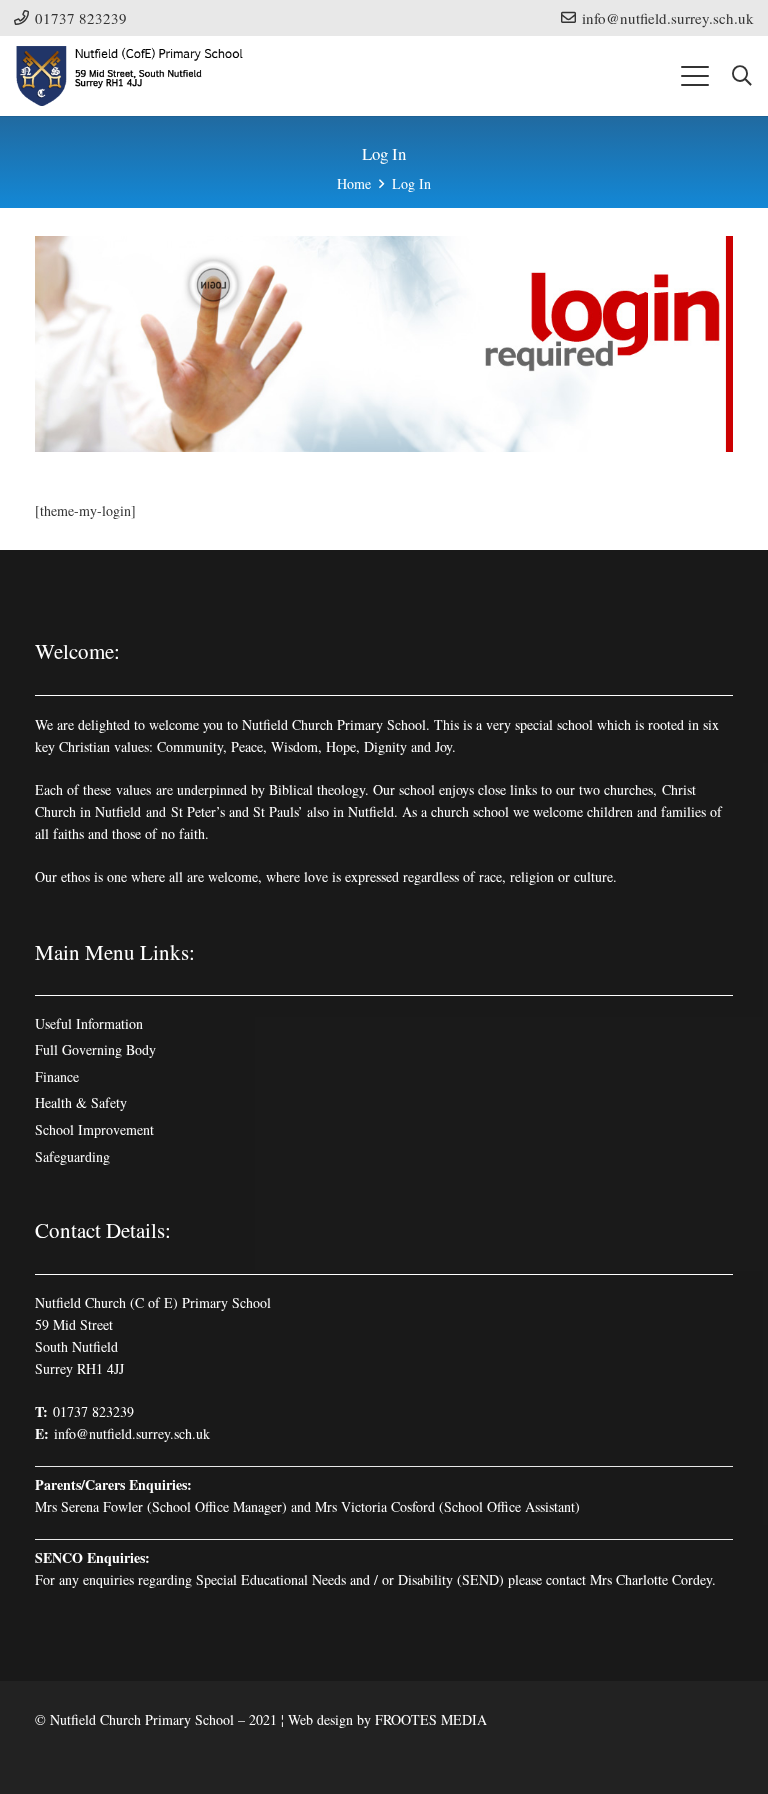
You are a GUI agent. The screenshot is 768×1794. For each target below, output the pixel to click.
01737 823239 (93, 1411)
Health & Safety (81, 1102)
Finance (57, 1076)
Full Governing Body (95, 1049)
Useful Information (89, 1023)
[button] (695, 76)
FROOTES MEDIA (431, 1719)
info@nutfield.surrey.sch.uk (132, 1433)
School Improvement (94, 1129)
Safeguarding (72, 1156)
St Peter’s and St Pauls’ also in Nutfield (282, 811)
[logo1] (131, 76)
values (133, 789)
